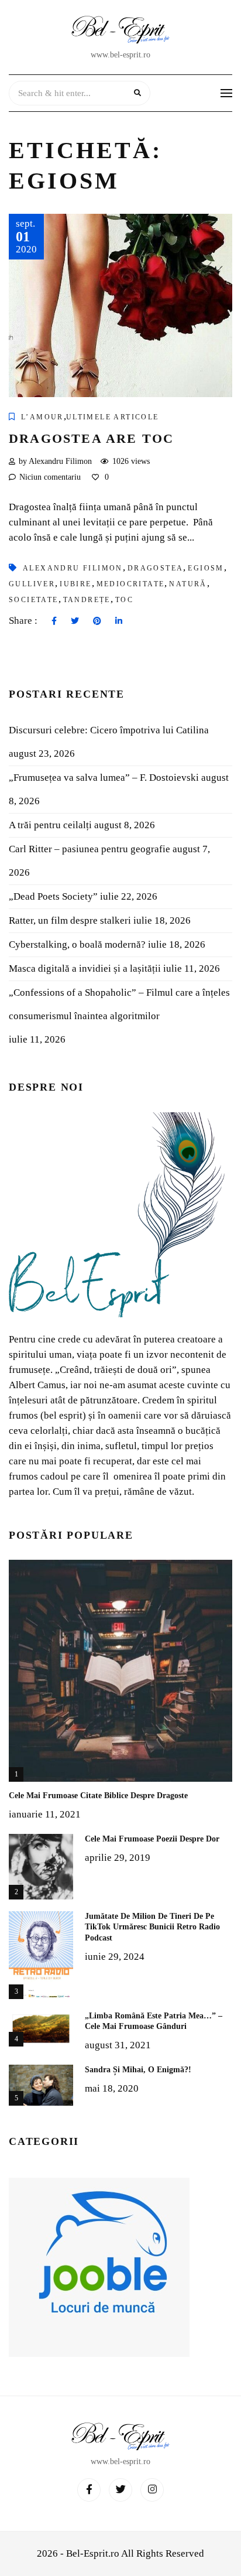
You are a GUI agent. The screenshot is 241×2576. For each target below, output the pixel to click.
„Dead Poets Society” (53, 896)
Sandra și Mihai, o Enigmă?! (138, 2070)
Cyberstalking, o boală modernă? (77, 944)
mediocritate (131, 584)
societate (34, 600)
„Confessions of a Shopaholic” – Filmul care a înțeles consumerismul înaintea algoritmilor (119, 1004)
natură (188, 584)
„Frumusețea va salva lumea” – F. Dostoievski (104, 778)
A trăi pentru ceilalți (50, 825)
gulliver (32, 584)
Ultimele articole (113, 417)
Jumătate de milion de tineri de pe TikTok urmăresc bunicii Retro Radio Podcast (152, 1927)
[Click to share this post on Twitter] (75, 621)
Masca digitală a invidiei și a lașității (85, 968)
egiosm (206, 568)
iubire (75, 584)
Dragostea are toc (91, 438)
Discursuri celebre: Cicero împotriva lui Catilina (109, 730)
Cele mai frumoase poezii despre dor (152, 1839)
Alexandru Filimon (73, 568)
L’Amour (42, 417)
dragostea (156, 568)
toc (124, 600)
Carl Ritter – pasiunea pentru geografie (89, 849)
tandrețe (87, 600)
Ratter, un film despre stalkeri (70, 920)
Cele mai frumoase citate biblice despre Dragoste (98, 1796)
